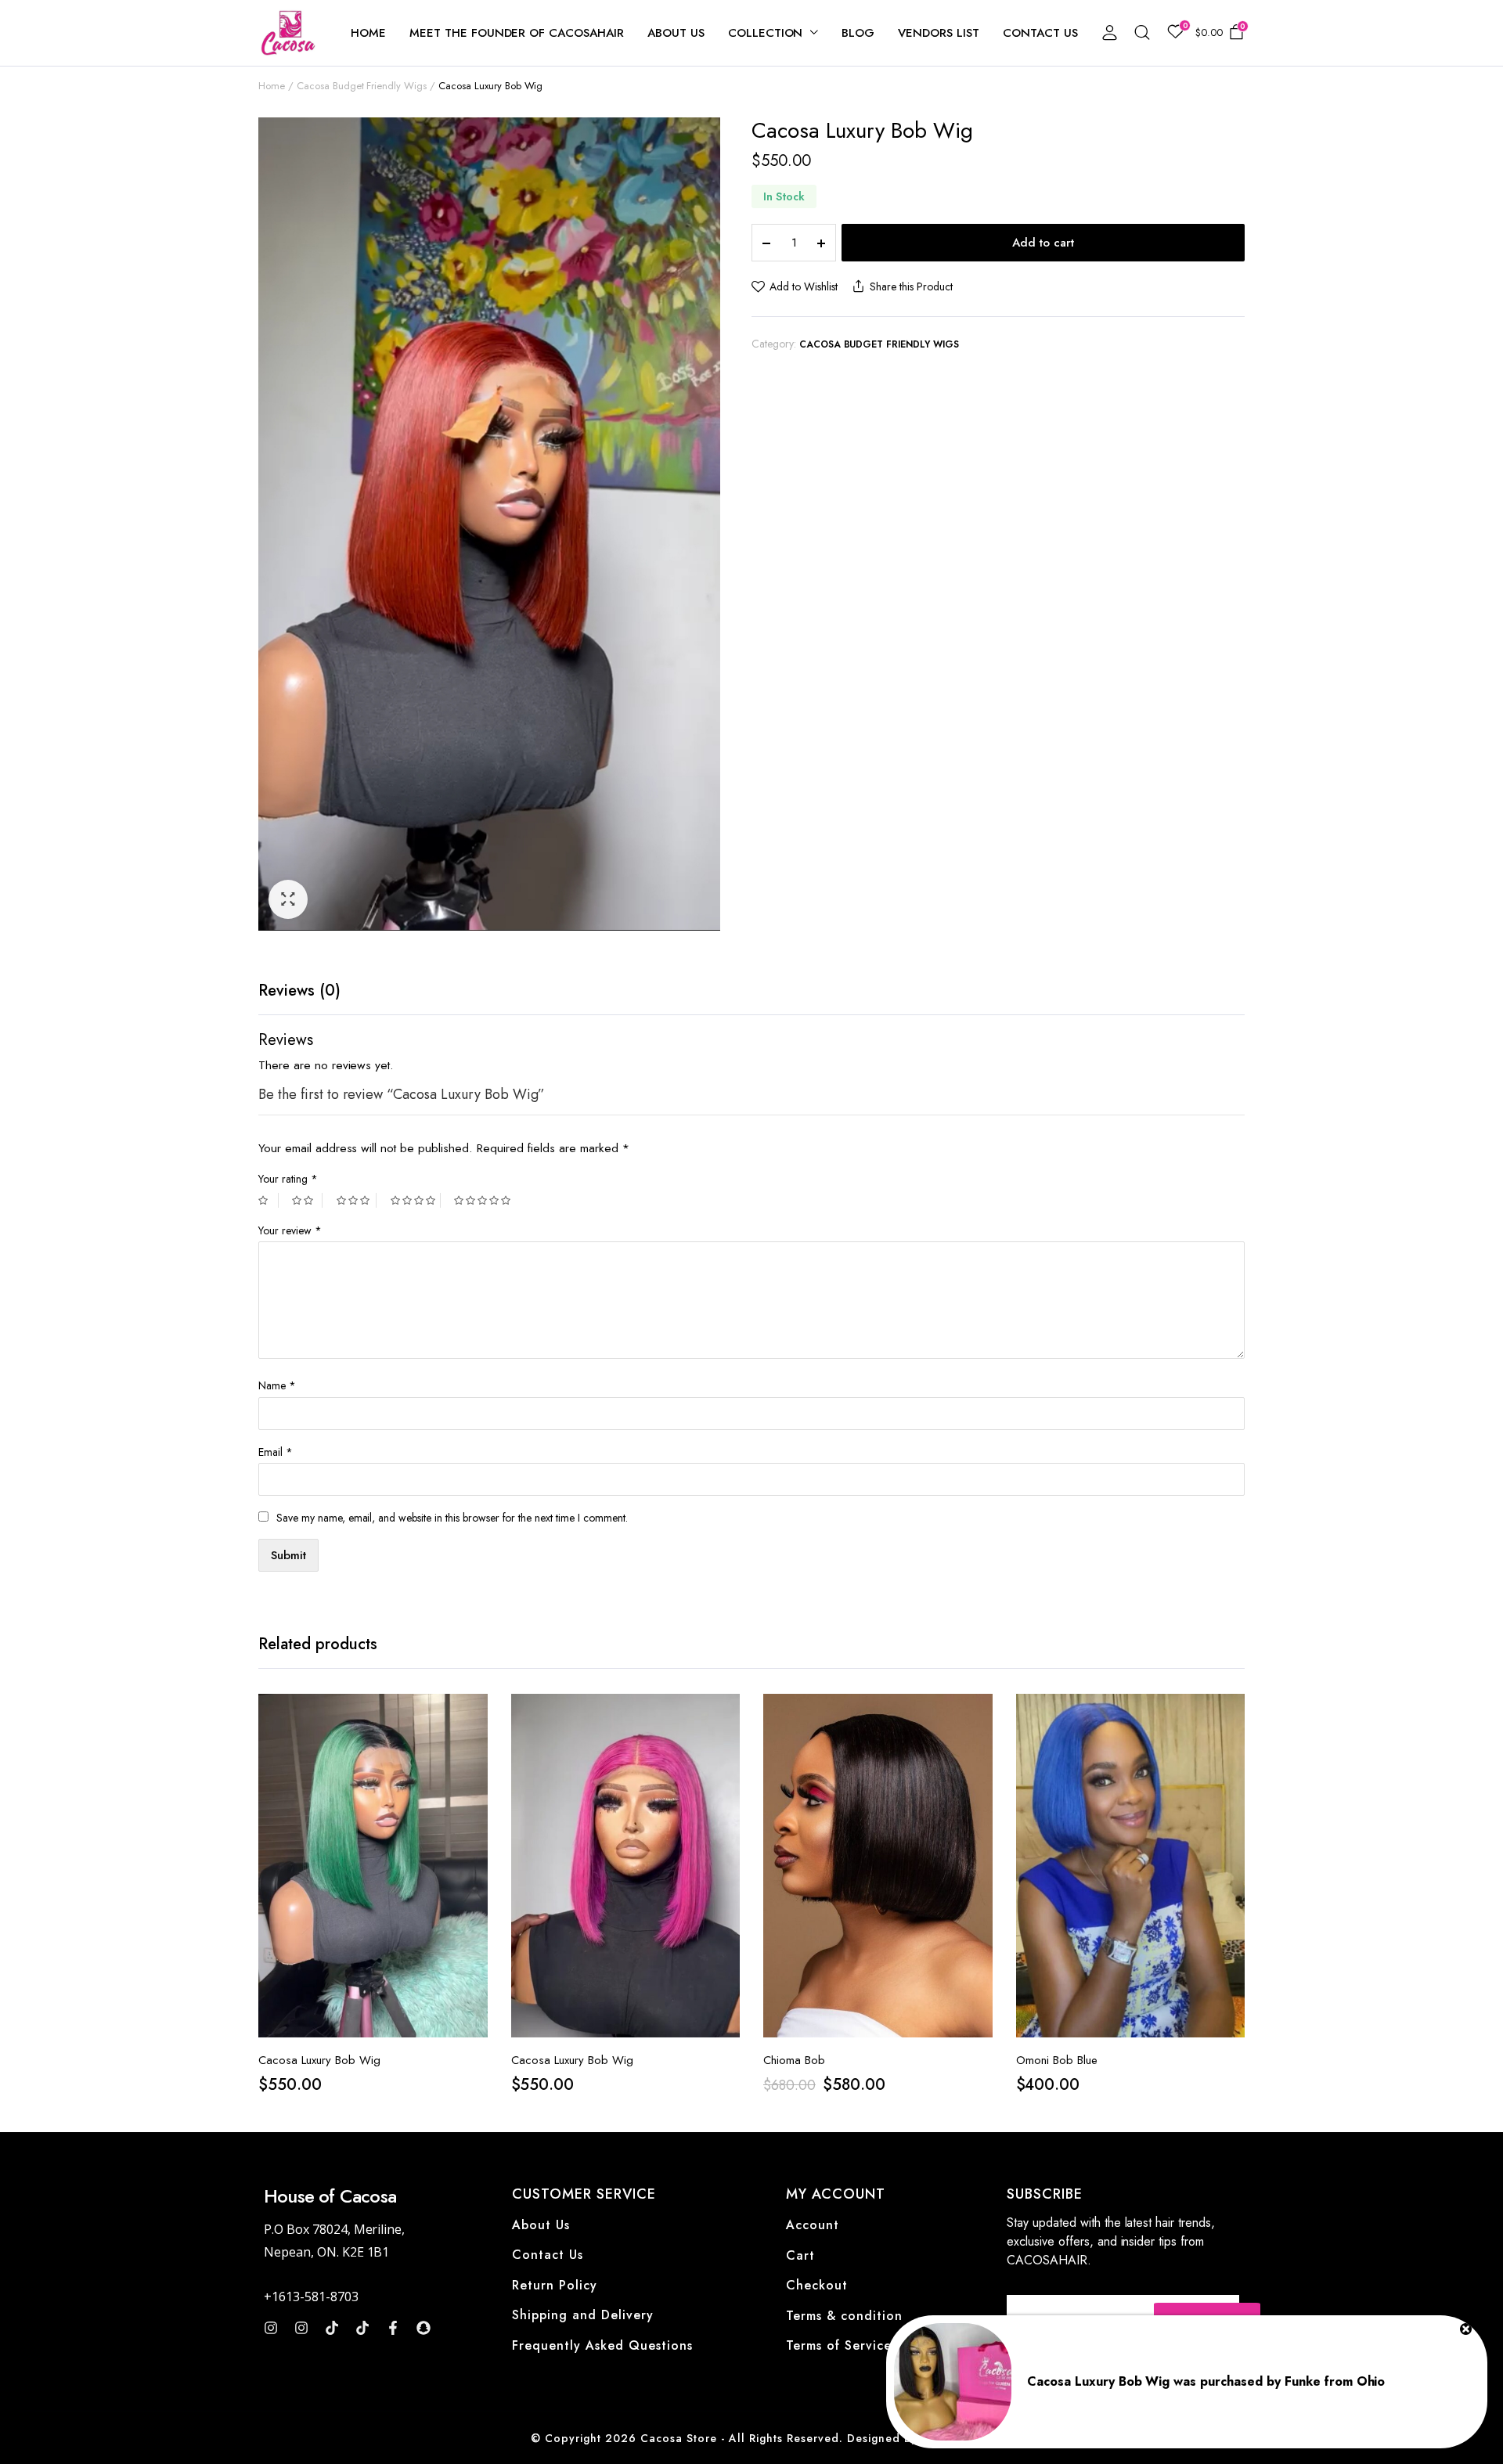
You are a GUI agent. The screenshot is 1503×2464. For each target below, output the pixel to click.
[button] (288, 899)
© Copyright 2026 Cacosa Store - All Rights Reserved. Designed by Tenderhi (751, 2438)
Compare (474, 1781)
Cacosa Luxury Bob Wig (319, 2060)
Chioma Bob (794, 2060)
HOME (368, 33)
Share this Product (911, 286)
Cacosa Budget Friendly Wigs (362, 86)
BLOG (858, 33)
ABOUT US (676, 33)
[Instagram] (271, 2328)
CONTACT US (1040, 33)
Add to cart (1043, 243)
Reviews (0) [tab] (299, 991)
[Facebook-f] (393, 2328)
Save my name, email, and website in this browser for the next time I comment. (452, 1518)
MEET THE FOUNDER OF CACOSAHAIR (517, 33)
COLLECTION (766, 33)
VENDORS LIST (939, 33)
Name (277, 1385)
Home (272, 86)
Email (276, 1452)
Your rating (288, 1179)
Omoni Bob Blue (1057, 2060)
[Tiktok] (332, 2328)
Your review (290, 1230)
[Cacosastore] (289, 33)
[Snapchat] (424, 2328)
